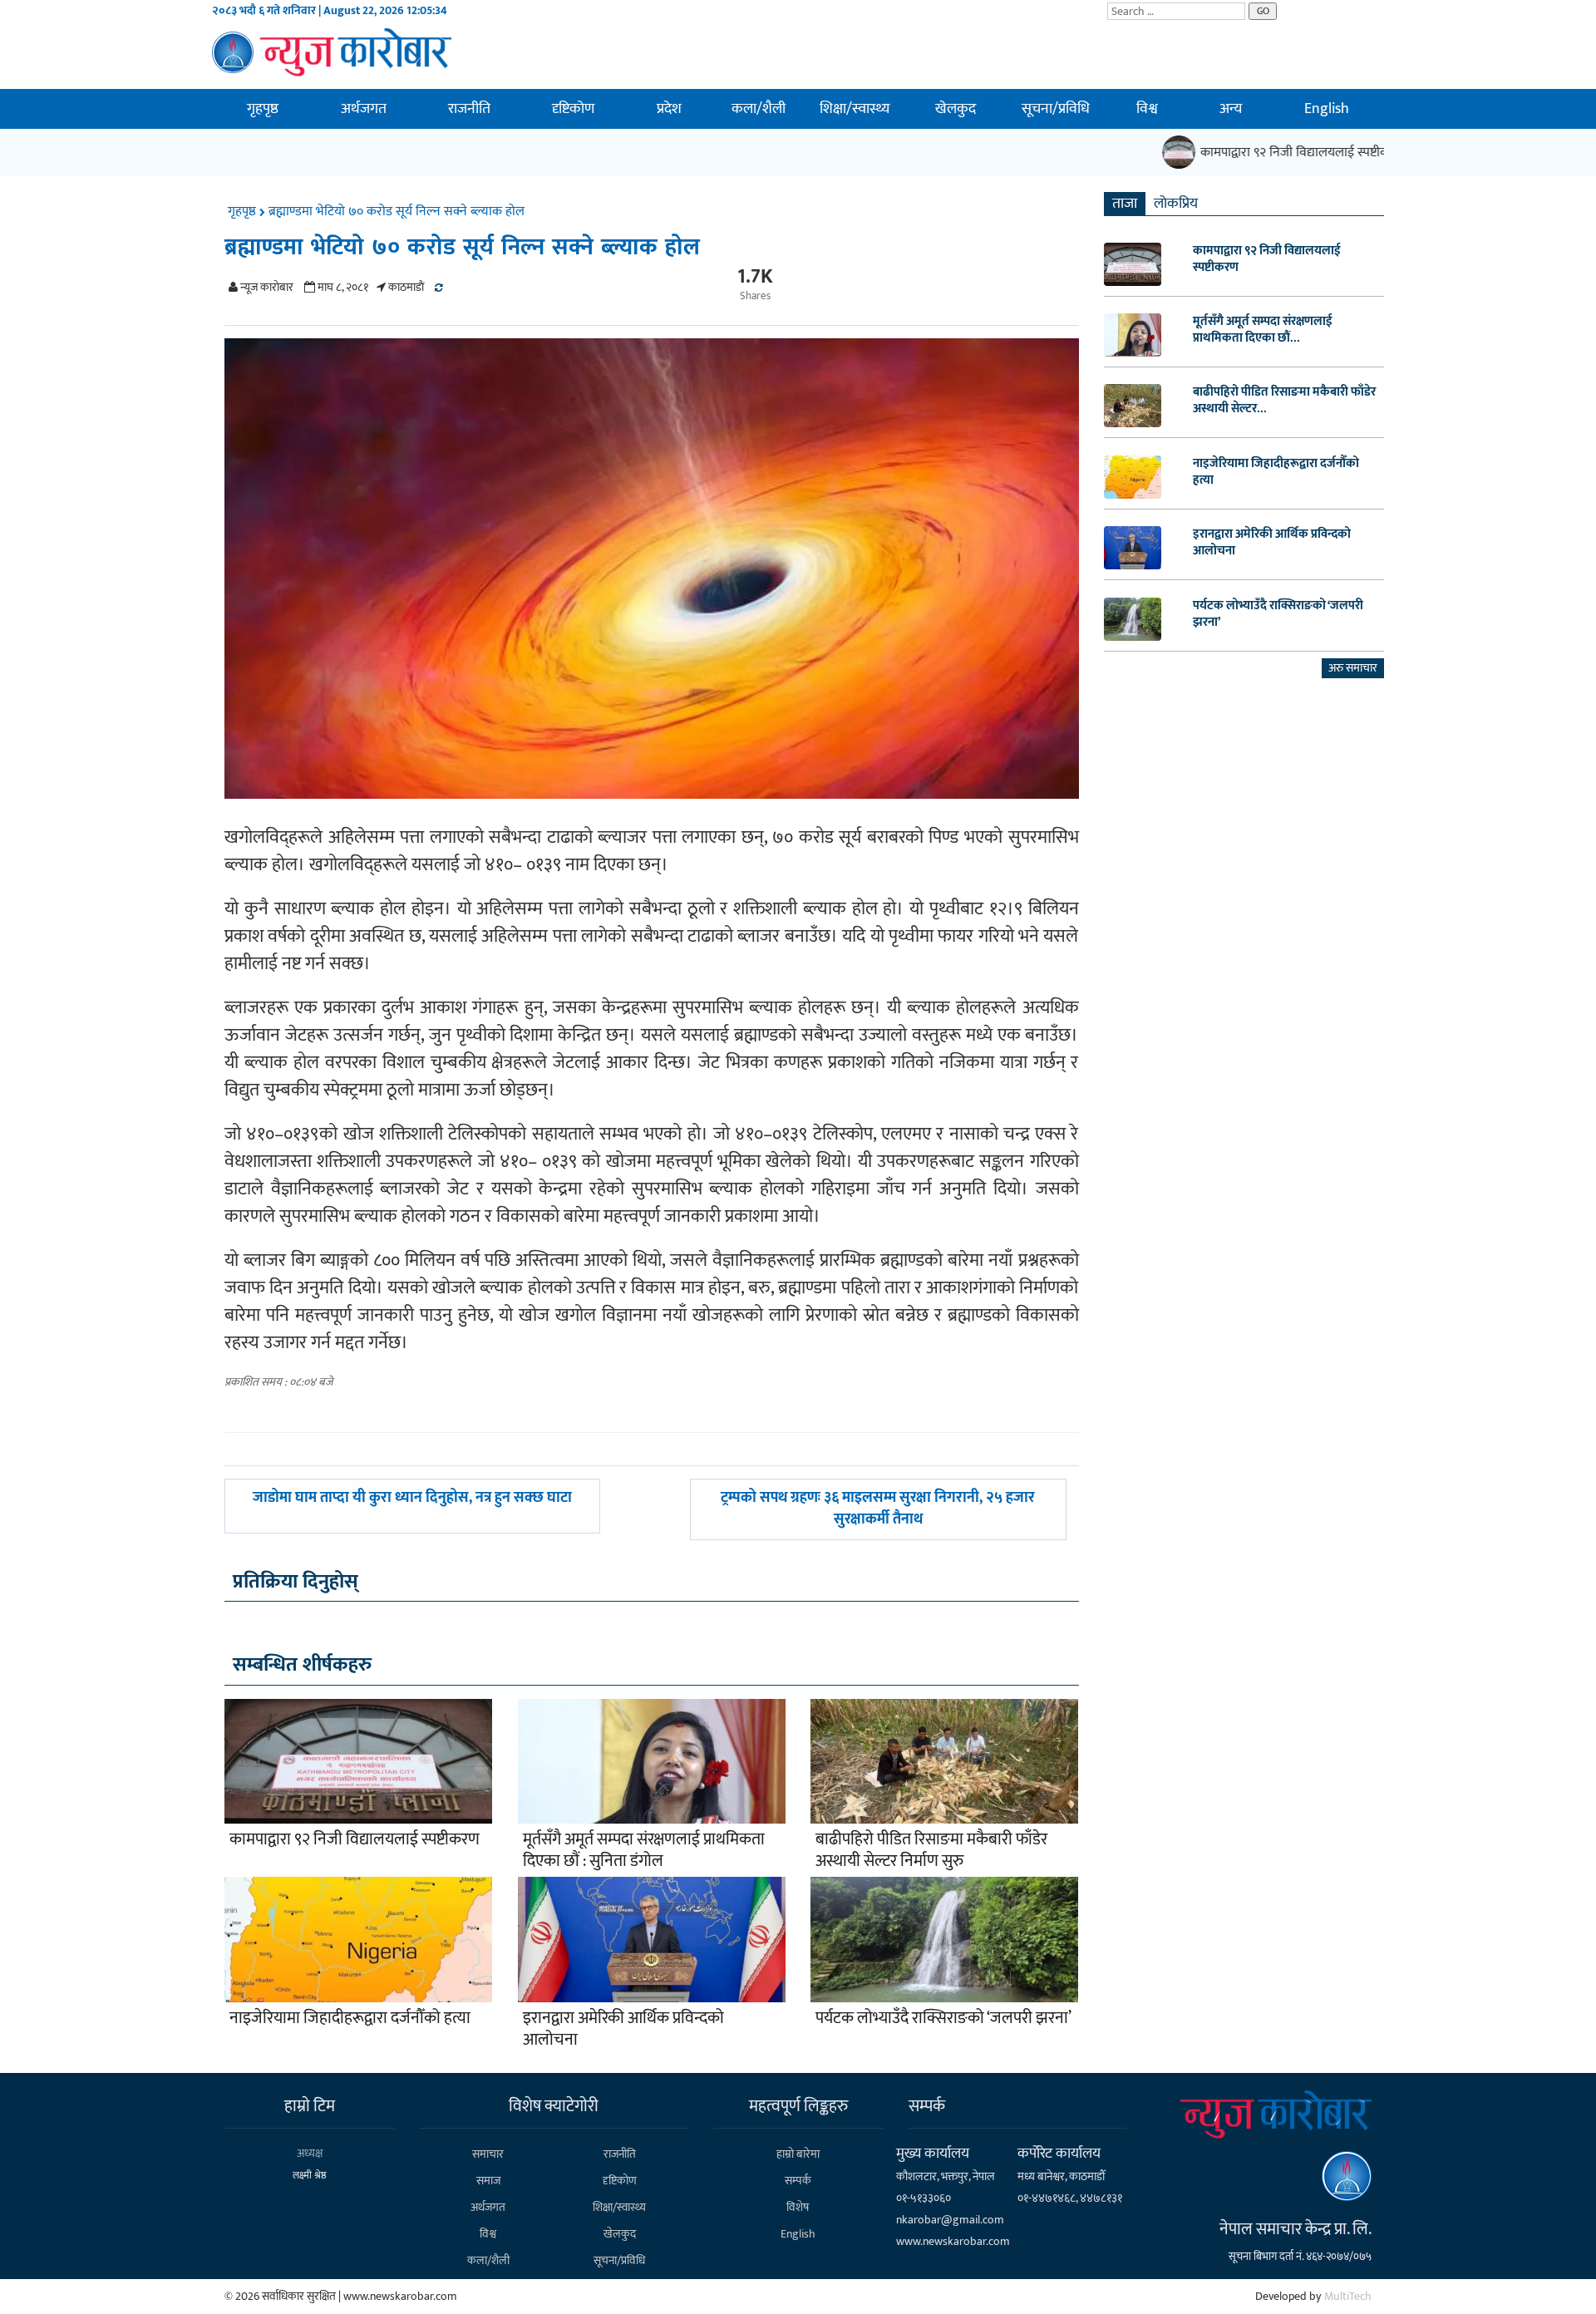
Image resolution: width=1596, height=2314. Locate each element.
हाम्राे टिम (310, 2106)
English (1327, 109)
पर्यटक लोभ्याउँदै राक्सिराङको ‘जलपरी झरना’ (943, 2018)
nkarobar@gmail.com (950, 2220)
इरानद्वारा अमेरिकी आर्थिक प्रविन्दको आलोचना (623, 2029)
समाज (488, 2181)
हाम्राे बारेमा (798, 2154)
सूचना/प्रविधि (1056, 109)
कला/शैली (759, 109)
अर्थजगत (364, 109)
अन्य (1231, 109)
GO (1263, 11)
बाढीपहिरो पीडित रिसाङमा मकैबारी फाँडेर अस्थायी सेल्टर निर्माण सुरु (931, 1850)
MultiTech (1348, 2296)
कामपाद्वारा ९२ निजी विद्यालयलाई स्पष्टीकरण (1276, 153)
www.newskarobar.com (953, 2241)
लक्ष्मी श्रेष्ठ (310, 2175)
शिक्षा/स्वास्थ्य (855, 109)
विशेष (798, 2207)
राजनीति (469, 109)
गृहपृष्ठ (263, 109)
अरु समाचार (1353, 668)
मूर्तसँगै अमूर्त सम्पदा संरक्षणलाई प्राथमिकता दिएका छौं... (1263, 330)
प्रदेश (669, 109)
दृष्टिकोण (573, 109)
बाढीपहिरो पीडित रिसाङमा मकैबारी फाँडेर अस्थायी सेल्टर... (1284, 401)
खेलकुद (956, 109)
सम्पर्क (798, 2181)
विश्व (1147, 109)
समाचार (488, 2154)
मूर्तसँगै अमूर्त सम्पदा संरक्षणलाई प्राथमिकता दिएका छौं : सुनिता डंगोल (644, 1850)
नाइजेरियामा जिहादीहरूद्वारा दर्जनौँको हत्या (350, 2018)
